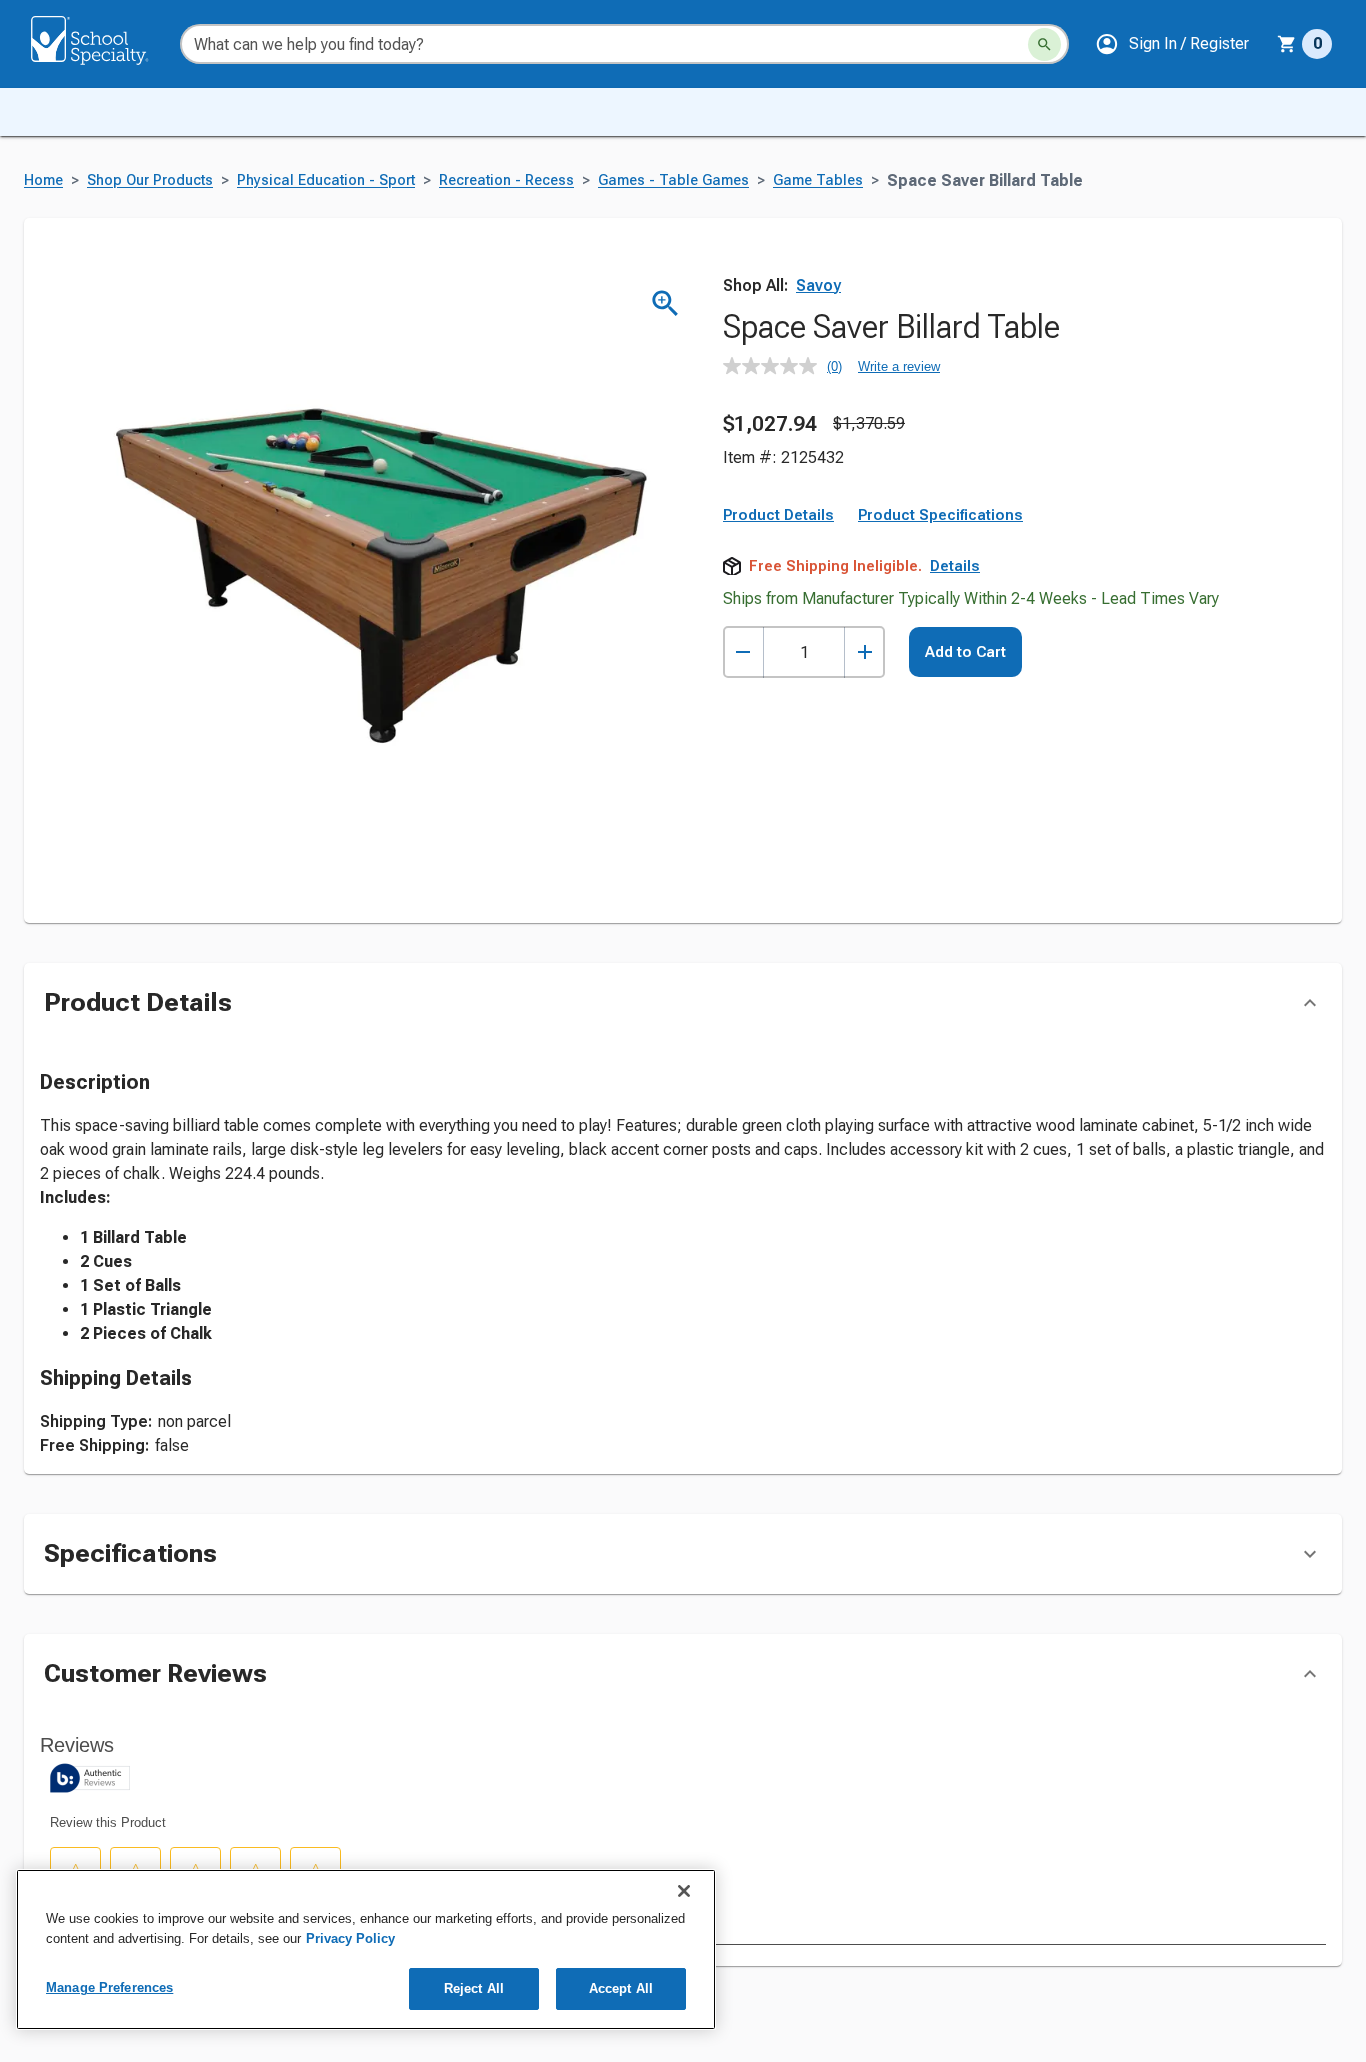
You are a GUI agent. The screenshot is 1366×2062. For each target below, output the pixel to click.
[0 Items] (1287, 44)
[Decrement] (743, 652)
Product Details (778, 515)
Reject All (474, 1988)
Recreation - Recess (506, 180)
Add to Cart (965, 652)
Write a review (899, 366)
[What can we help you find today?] (1044, 44)
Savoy (818, 285)
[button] (1172, 44)
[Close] (684, 1891)
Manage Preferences (109, 1987)
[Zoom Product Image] (665, 303)
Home (43, 180)
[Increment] (864, 652)
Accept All (621, 1988)
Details (955, 566)
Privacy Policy (350, 1938)
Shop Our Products (150, 180)
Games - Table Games (673, 180)
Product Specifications (940, 515)
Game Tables (818, 180)
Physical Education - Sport (326, 180)
